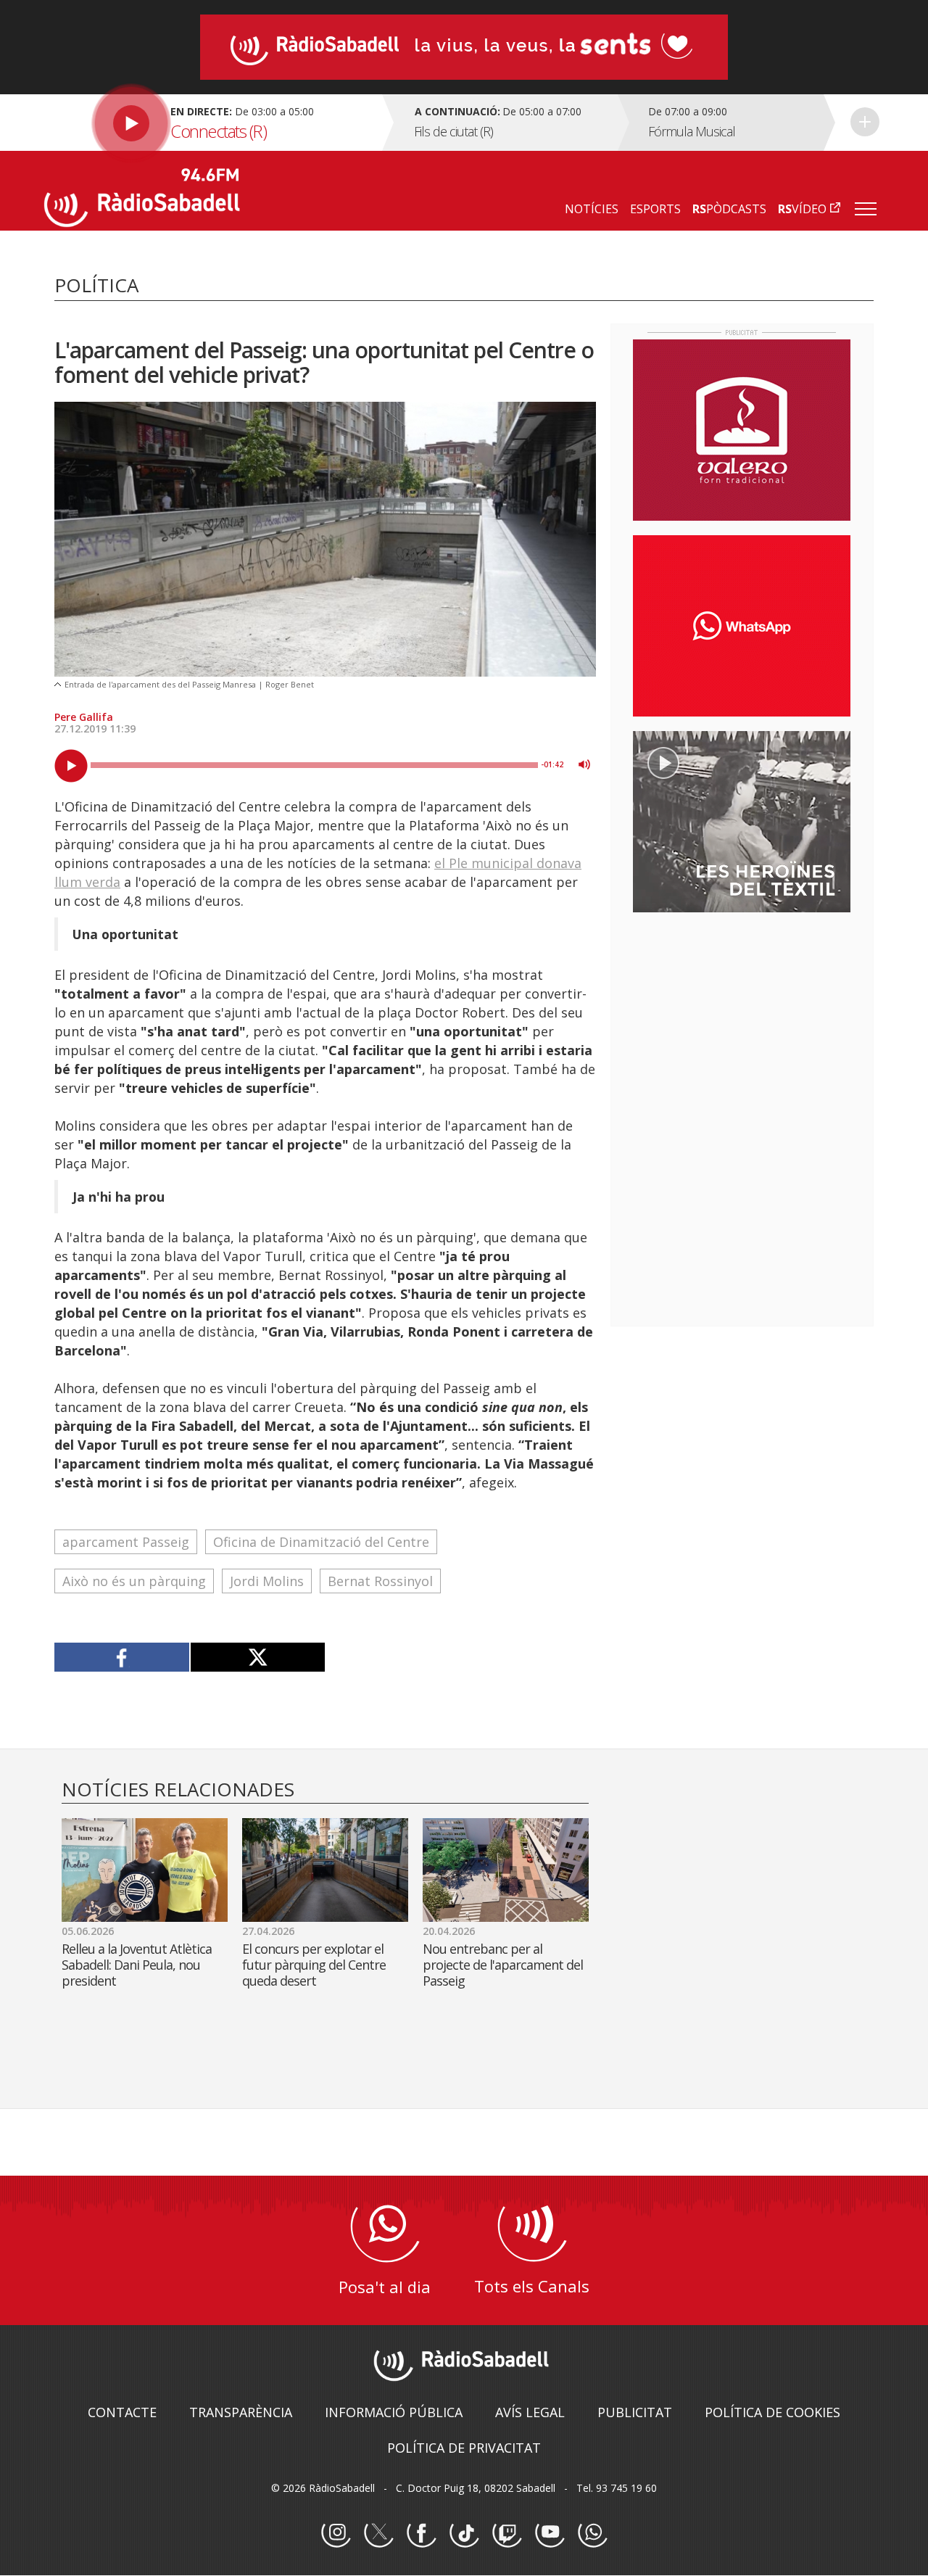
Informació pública (394, 2412)
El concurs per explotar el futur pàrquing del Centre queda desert (314, 1965)
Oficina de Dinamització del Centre (321, 1542)
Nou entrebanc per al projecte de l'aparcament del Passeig (503, 1965)
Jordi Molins (267, 1581)
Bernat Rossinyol (380, 1581)
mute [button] (584, 764)
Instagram (336, 2533)
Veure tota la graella (865, 122)
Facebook (421, 2533)
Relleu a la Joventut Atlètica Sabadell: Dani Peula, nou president (137, 1965)
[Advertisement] (742, 1017)
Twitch (507, 2533)
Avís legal (530, 2412)
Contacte (122, 2412)
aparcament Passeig (126, 1542)
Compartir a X (258, 1657)
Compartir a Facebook (122, 1657)
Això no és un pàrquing (134, 1581)
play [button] (71, 766)
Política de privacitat (464, 2448)
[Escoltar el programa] (211, 123)
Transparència (241, 2412)
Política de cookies (772, 2412)
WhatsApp (592, 2533)
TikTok (464, 2533)
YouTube (550, 2533)
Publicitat (635, 2412)
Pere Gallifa (84, 717)
